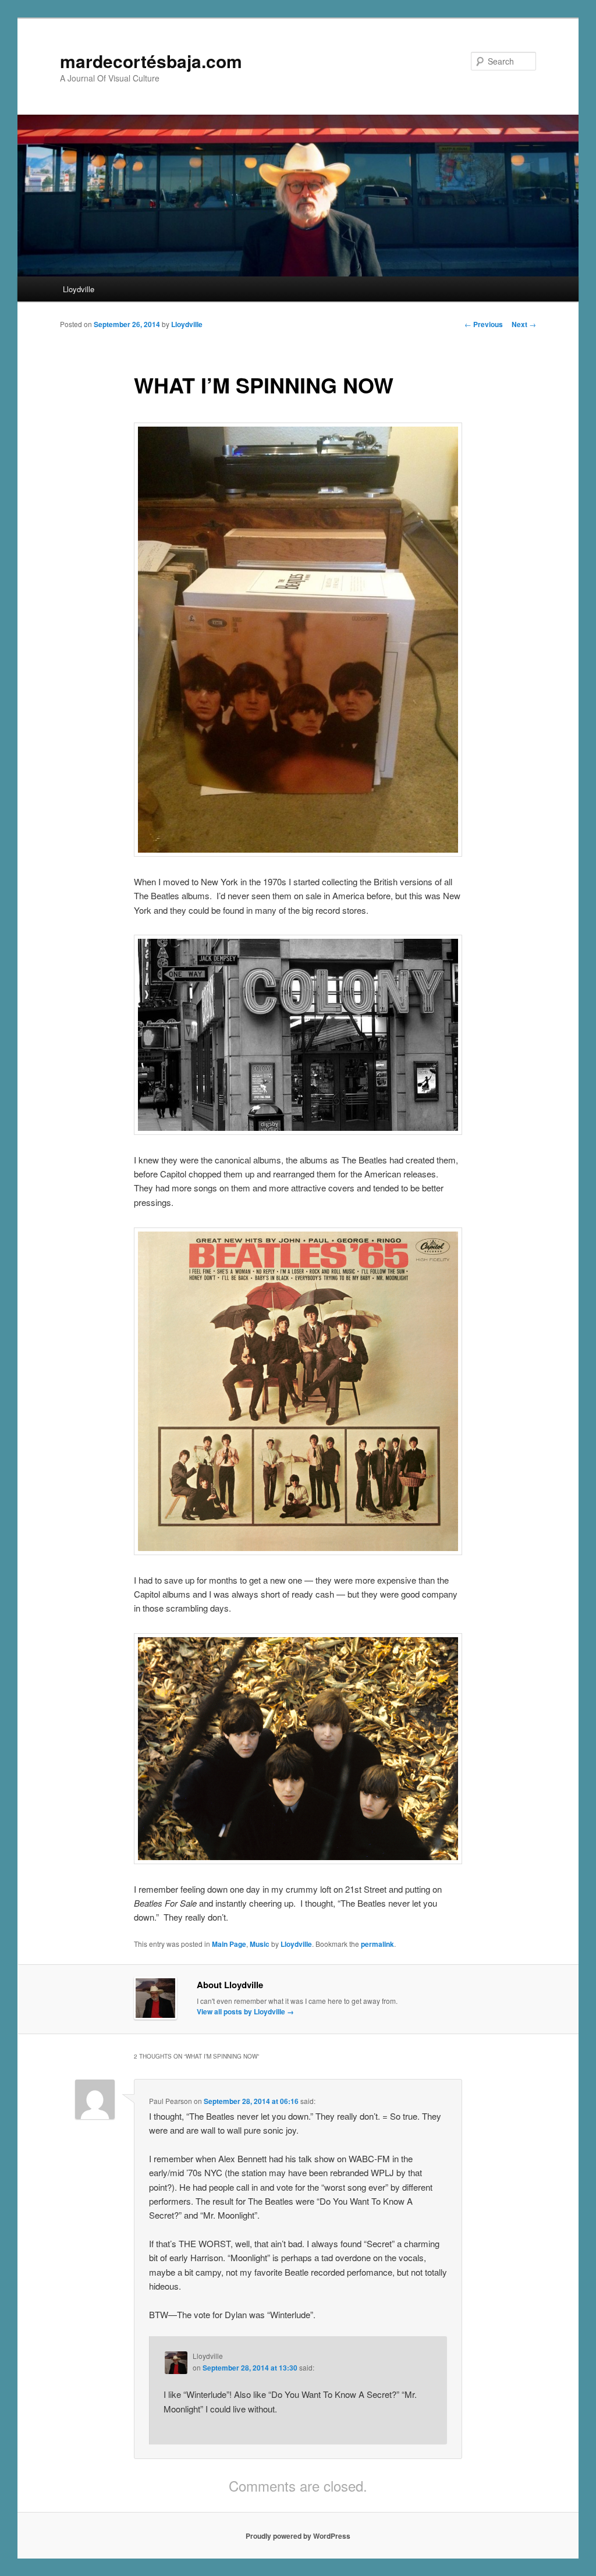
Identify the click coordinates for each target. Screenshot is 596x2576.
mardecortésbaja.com (151, 61)
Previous (484, 324)
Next (524, 324)
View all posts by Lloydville (245, 2011)
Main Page (229, 1944)
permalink (377, 1944)
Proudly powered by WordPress (298, 2536)
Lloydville (79, 289)
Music (260, 1944)
